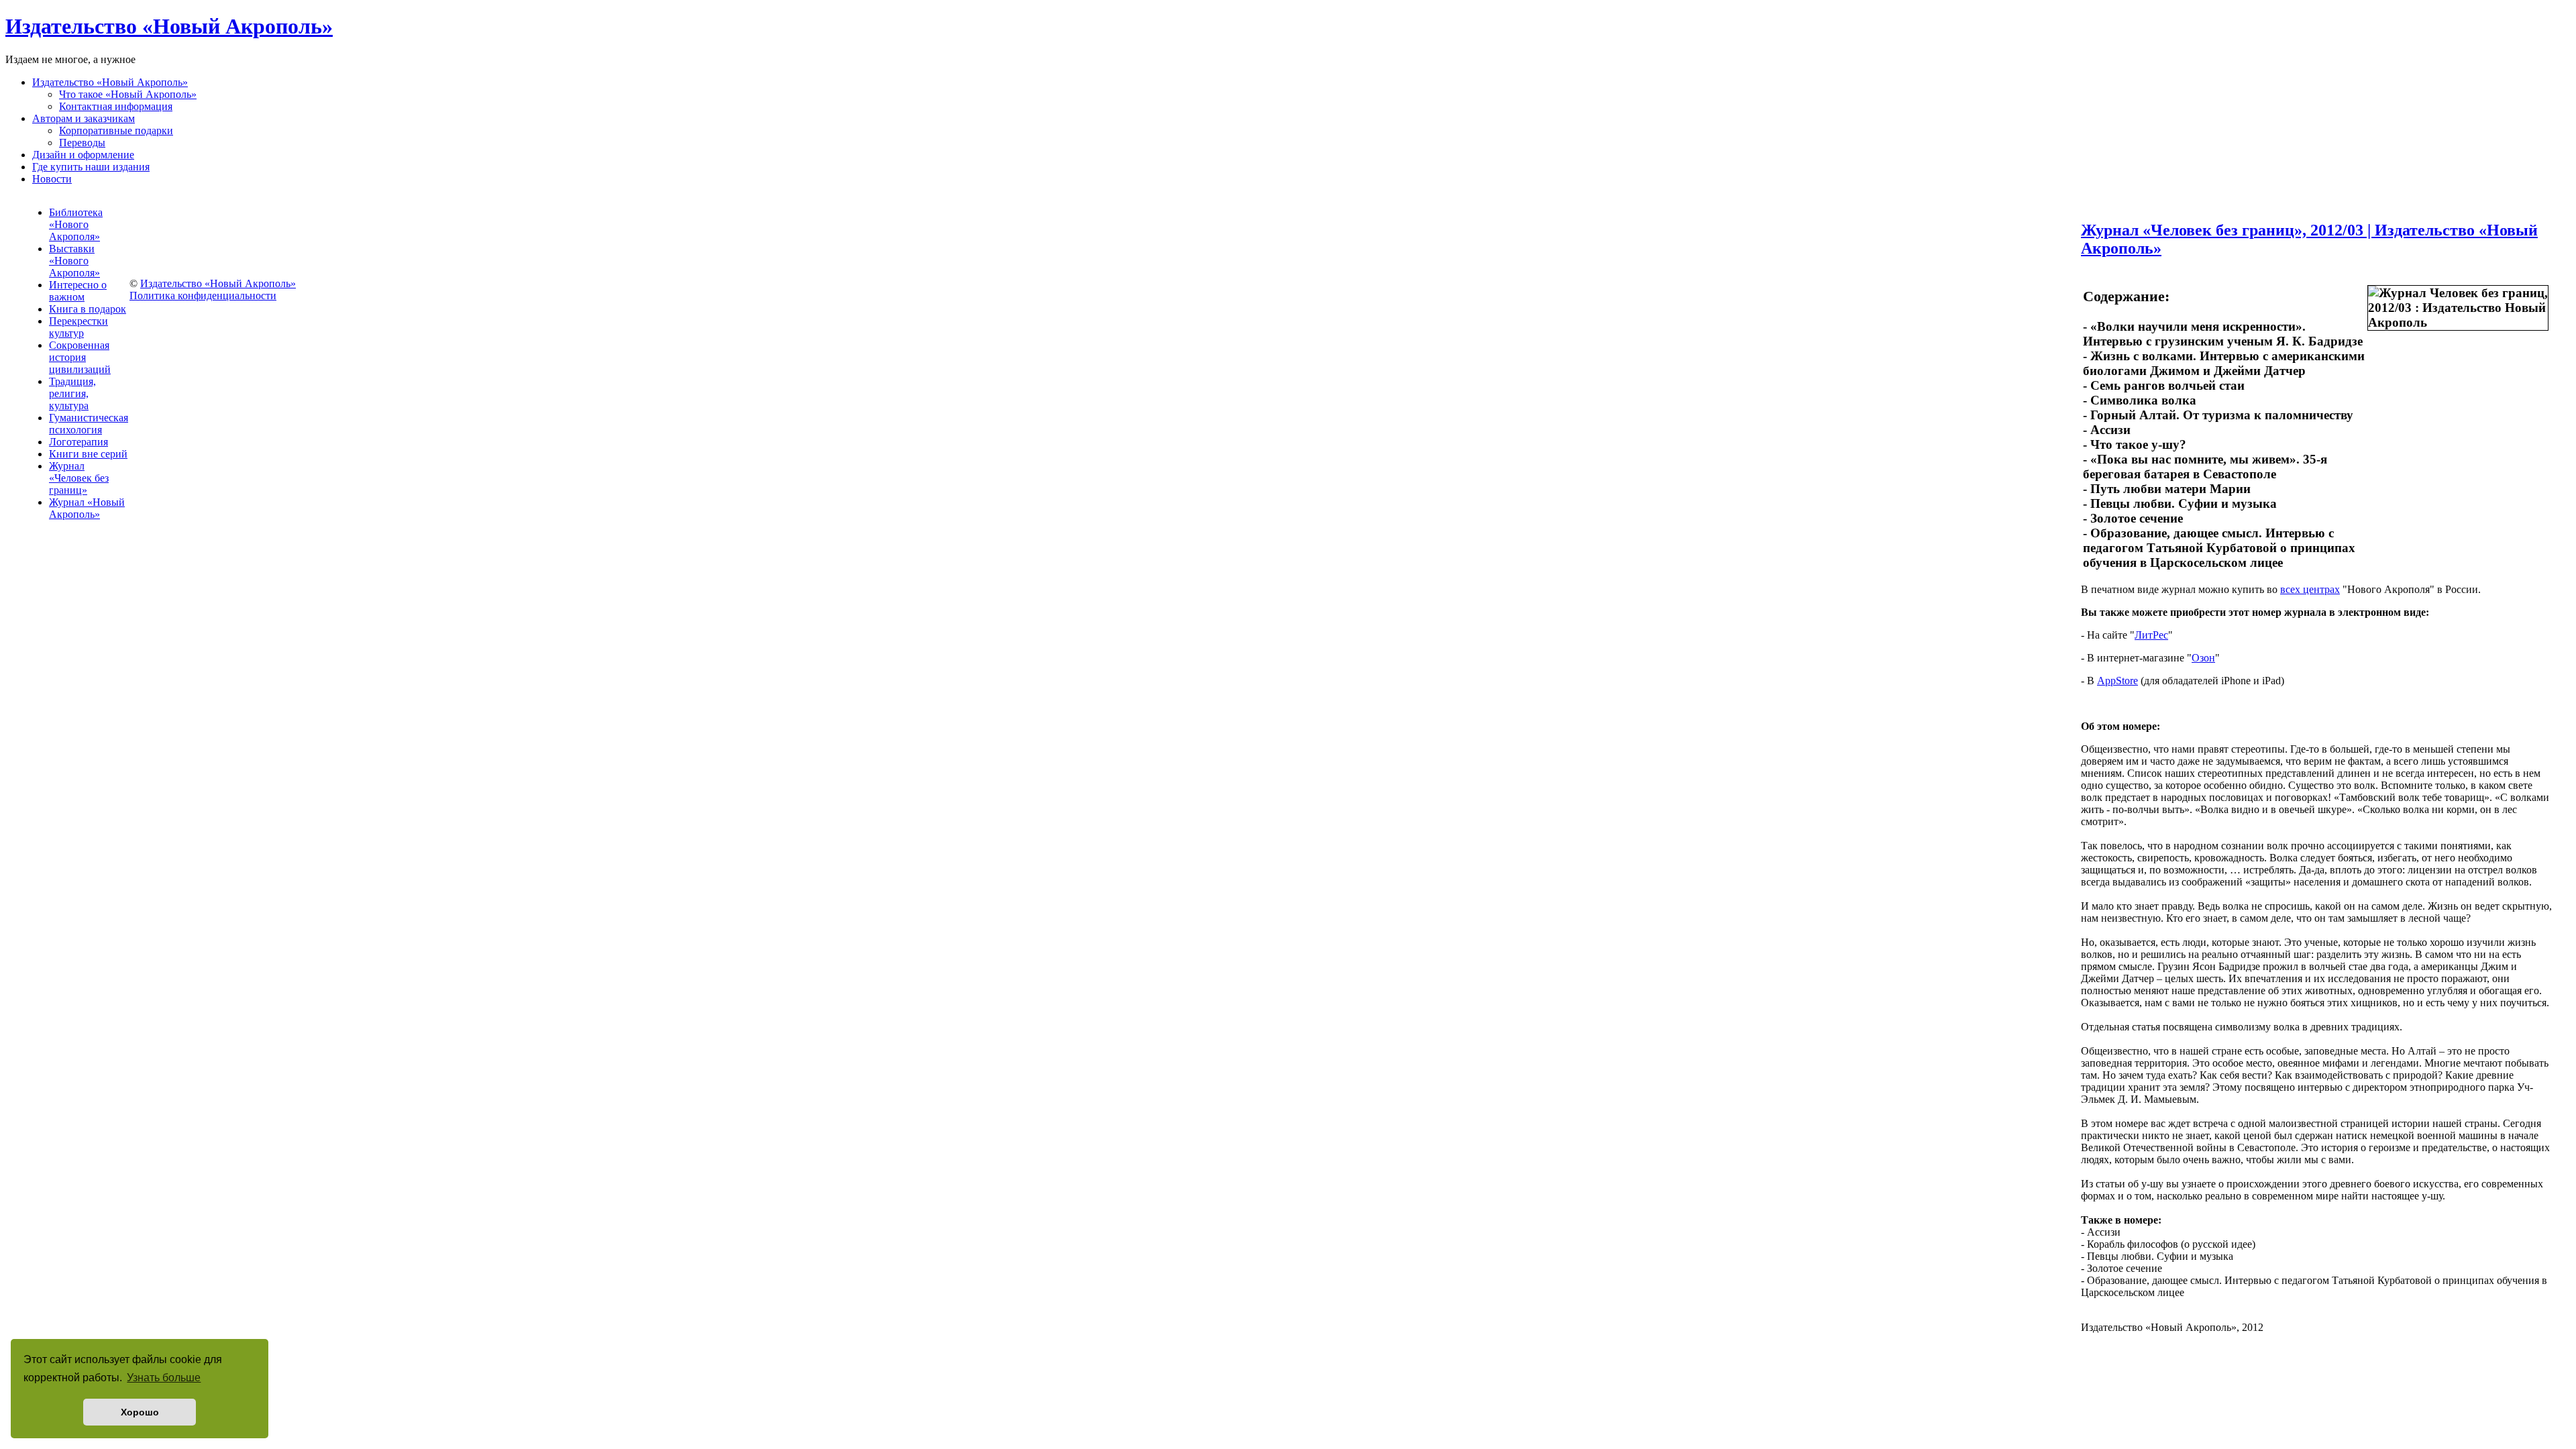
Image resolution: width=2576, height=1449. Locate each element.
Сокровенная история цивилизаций (80, 357)
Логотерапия (78, 442)
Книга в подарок (88, 309)
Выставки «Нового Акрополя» (74, 261)
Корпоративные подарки (116, 130)
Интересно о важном (78, 291)
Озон (2203, 658)
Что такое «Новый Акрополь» (128, 94)
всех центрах (2310, 589)
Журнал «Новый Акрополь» (87, 508)
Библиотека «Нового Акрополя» (76, 224)
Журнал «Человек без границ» (79, 478)
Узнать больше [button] (164, 1378)
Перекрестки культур (78, 327)
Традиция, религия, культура (72, 393)
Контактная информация (116, 106)
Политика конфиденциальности (203, 296)
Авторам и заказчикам (84, 118)
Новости (52, 179)
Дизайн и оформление (83, 155)
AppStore (2117, 681)
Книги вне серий (88, 454)
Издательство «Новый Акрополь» (110, 82)
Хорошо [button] (140, 1412)
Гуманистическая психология (89, 424)
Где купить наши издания (91, 167)
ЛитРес (2151, 635)
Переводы (82, 143)
